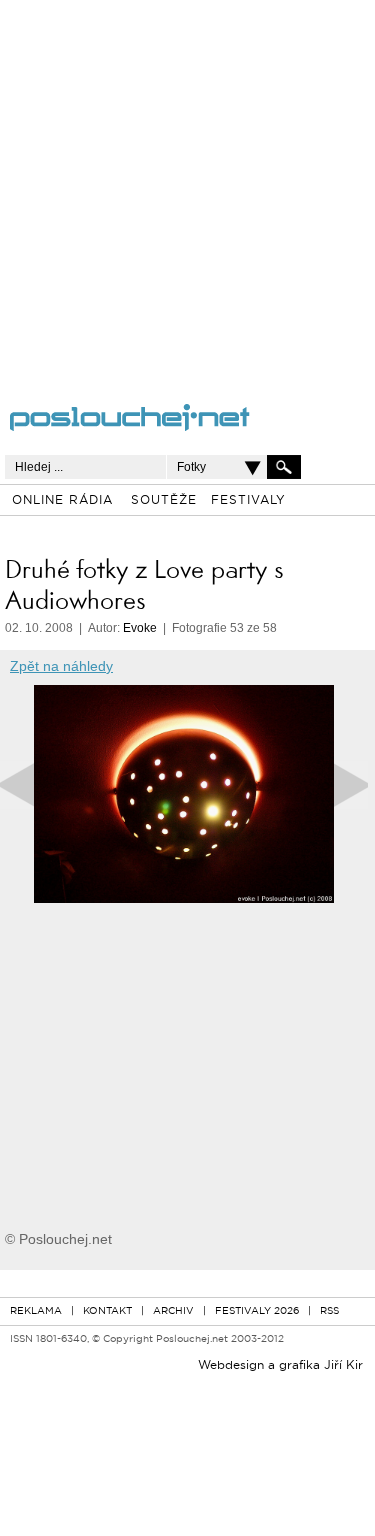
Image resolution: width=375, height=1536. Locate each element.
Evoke (140, 628)
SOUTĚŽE (164, 501)
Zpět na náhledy (61, 666)
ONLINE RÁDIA (62, 501)
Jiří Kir (343, 1366)
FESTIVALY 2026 (257, 1311)
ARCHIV (173, 1311)
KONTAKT (107, 1311)
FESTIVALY (248, 501)
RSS (329, 1311)
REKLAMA (36, 1311)
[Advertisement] (187, 187)
